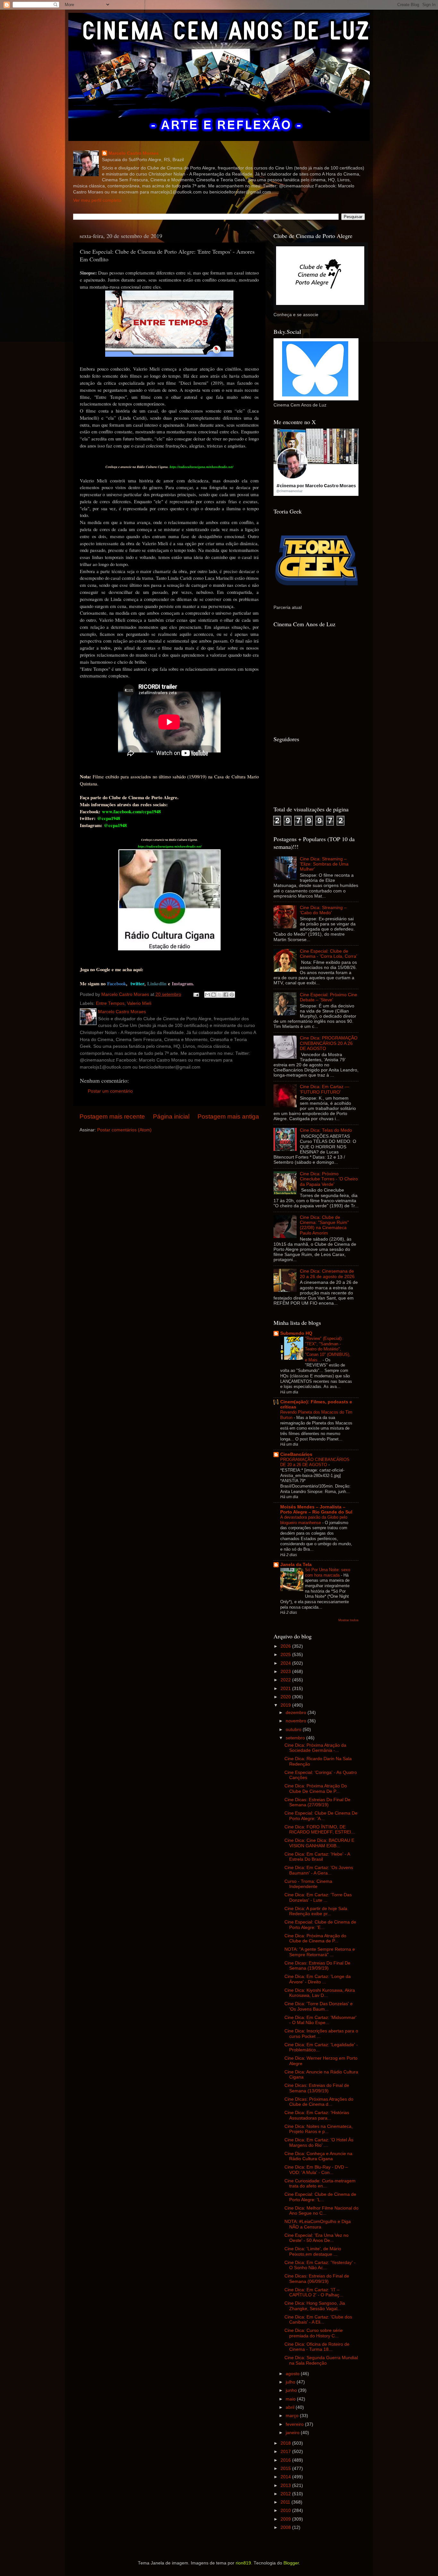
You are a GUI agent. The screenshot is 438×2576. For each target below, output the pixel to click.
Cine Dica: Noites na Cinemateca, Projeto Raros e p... (319, 2129)
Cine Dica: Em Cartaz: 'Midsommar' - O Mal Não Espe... (320, 2020)
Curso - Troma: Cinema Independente (308, 1884)
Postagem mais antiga (228, 1116)
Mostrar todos (348, 1620)
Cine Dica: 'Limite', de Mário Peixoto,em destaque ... (313, 2251)
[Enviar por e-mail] (207, 995)
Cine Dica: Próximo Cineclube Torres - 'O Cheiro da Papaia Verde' (329, 1179)
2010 (286, 2510)
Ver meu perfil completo (97, 200)
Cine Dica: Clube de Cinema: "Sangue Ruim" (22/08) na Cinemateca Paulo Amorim (324, 1225)
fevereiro (295, 2424)
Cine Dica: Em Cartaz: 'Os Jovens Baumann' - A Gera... (319, 1870)
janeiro (293, 2433)
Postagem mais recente (112, 1116)
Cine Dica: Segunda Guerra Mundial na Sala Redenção (321, 2360)
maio (291, 2399)
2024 (286, 1663)
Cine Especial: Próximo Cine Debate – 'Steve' (328, 997)
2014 (286, 2477)
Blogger (291, 2563)
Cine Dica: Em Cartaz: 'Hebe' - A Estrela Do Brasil (317, 1857)
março (293, 2416)
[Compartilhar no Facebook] (226, 995)
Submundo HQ (296, 1333)
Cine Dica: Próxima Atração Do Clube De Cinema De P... (316, 1788)
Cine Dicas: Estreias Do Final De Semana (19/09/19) (317, 1966)
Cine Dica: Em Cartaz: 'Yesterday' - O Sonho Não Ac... (320, 2265)
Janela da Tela (296, 1565)
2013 (286, 2486)
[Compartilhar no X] (220, 995)
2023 (286, 1672)
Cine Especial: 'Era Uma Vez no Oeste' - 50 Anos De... (316, 2238)
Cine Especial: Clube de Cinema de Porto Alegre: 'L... (320, 2197)
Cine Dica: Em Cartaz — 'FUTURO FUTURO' (324, 1089)
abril (291, 2407)
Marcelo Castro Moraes (134, 153)
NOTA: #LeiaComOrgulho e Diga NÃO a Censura (318, 2224)
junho (292, 2390)
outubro (294, 1730)
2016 (286, 2460)
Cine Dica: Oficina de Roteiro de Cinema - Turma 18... (317, 2347)
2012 (286, 2494)
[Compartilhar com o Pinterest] (232, 995)
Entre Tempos (110, 1003)
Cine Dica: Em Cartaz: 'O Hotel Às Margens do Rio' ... (319, 2142)
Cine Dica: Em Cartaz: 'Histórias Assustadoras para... (317, 2115)
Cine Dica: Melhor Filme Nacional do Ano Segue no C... (321, 2211)
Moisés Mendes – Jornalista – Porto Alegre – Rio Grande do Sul (316, 1510)
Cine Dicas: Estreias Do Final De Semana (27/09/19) (317, 1802)
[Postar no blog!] (214, 995)
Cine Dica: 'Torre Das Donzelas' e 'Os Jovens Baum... (319, 2006)
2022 (286, 1680)
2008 (286, 2527)
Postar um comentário (110, 1091)
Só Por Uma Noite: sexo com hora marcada (328, 1572)
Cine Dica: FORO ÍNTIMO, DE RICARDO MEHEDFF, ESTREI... (320, 1829)
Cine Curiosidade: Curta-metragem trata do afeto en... (320, 2183)
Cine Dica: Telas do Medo (326, 1130)
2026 (286, 1646)
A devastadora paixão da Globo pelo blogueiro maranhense (314, 1520)
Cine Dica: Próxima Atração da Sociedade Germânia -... (315, 1748)
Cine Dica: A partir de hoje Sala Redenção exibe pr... (316, 1911)
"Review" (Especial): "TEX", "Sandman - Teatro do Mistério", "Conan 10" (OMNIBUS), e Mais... (328, 1349)
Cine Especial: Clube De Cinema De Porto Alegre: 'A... (321, 1816)
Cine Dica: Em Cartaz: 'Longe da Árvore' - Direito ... (318, 1979)
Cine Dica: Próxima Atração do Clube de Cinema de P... (315, 1938)
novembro (297, 1721)
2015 (286, 2469)
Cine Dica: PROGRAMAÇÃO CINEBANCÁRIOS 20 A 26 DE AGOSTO (329, 1043)
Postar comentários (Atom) (124, 1130)
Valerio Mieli (139, 1003)
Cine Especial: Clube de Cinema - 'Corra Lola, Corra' (328, 954)
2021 (286, 1689)
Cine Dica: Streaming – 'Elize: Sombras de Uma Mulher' (324, 864)
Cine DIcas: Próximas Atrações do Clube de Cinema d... (319, 2102)
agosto (293, 2374)
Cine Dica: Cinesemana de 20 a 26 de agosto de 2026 (327, 1274)
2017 (286, 2452)
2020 (286, 1697)
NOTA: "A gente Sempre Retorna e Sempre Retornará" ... (320, 1952)
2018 (286, 2443)
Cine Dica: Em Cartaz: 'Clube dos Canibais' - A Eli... (318, 2320)
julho (291, 2382)
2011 (286, 2502)
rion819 (243, 2563)
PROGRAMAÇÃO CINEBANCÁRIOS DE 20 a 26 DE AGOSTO (315, 1462)
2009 (286, 2519)
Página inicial (171, 1116)
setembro (296, 1738)
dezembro (297, 1713)
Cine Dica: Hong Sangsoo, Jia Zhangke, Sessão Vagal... (315, 2306)
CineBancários (296, 1454)
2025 (286, 1655)
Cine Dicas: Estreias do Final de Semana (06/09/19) (317, 2279)
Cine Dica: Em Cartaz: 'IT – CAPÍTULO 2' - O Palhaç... (314, 2292)
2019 (286, 1705)
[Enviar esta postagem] (196, 994)
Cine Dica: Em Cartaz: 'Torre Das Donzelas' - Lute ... (318, 1897)
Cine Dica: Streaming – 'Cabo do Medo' (323, 910)
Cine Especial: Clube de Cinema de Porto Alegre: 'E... (320, 1925)
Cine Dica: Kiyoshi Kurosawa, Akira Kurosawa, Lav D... (320, 1993)
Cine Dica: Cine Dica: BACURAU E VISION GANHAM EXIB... (319, 1843)
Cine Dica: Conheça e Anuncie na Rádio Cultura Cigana (318, 2156)
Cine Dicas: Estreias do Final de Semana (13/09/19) (317, 2088)
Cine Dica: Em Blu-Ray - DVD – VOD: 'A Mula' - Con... (316, 2170)
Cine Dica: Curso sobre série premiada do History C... (314, 2333)
